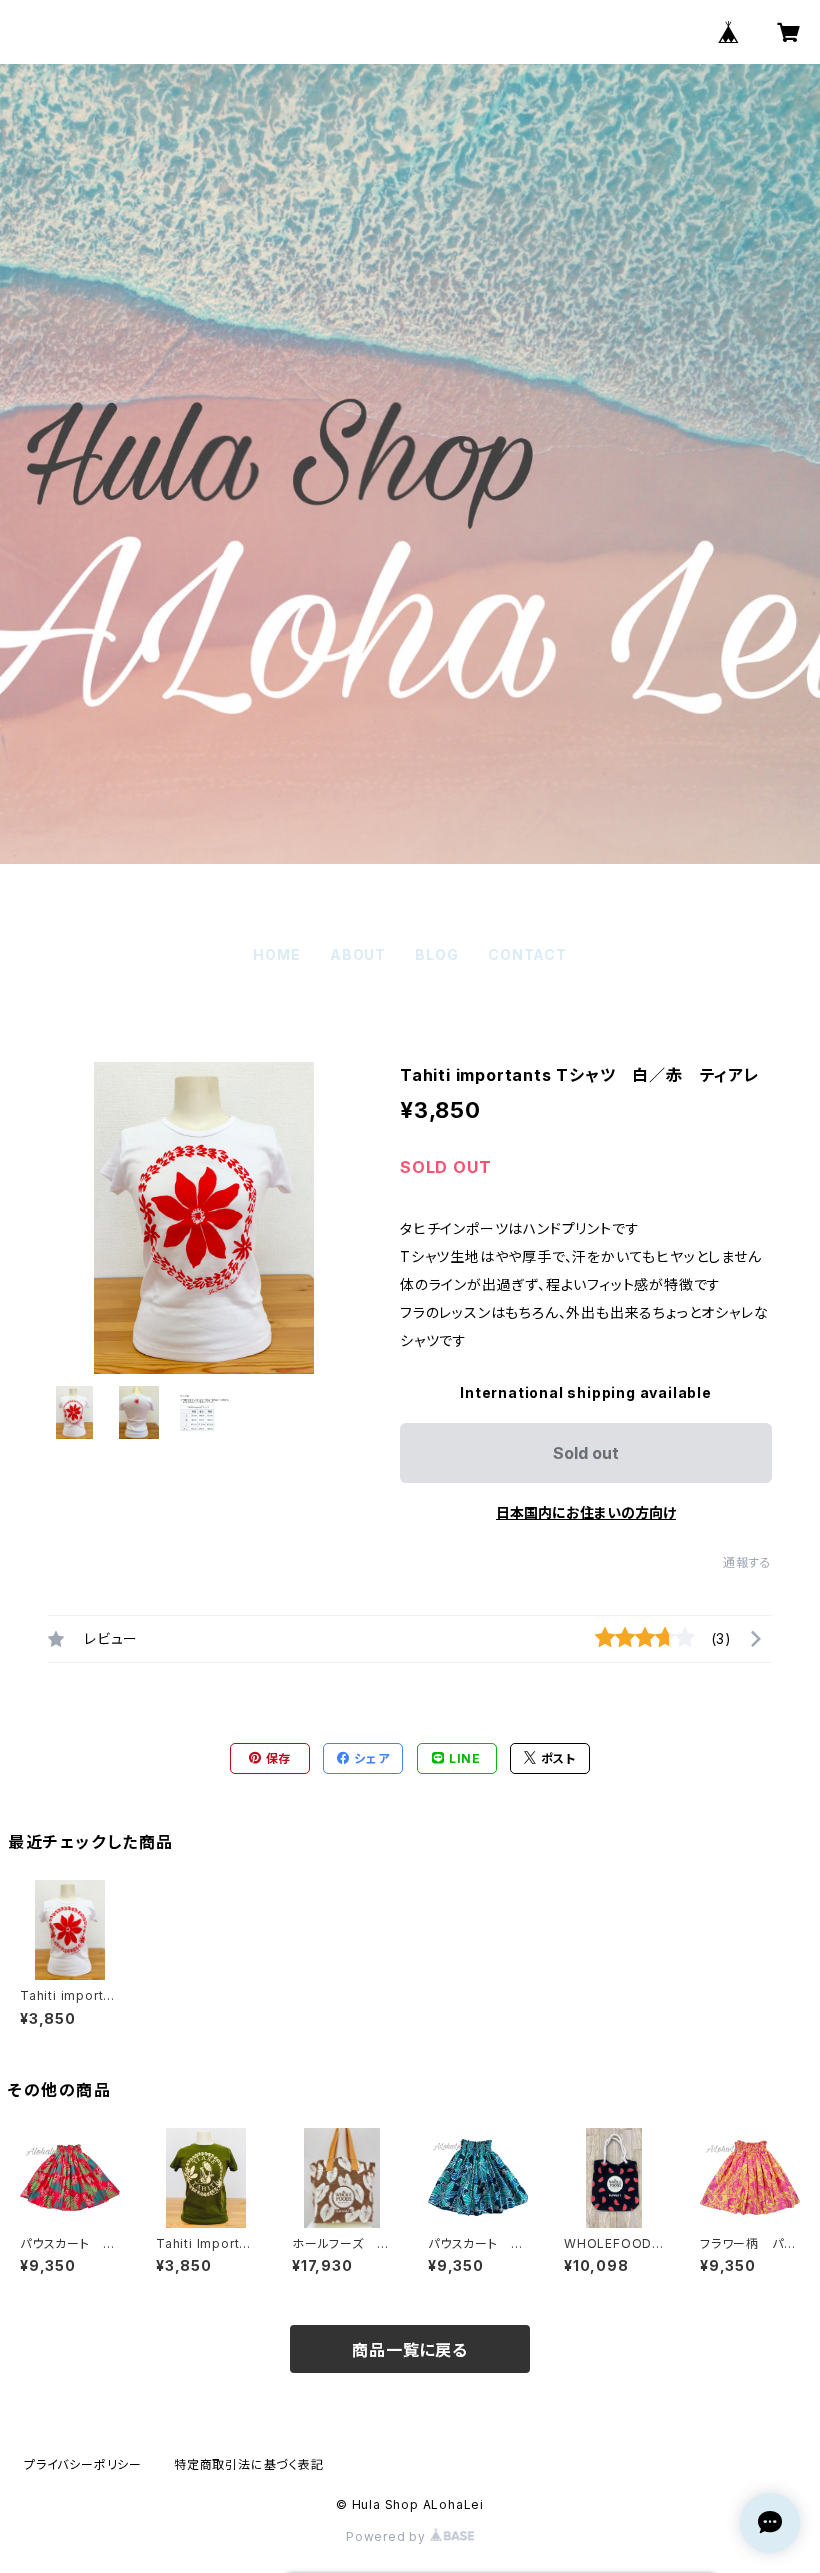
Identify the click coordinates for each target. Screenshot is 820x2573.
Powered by (388, 2536)
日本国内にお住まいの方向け (586, 1512)
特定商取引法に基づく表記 (249, 2464)
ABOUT (358, 954)
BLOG (436, 954)
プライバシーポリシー (83, 2464)
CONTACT (527, 954)
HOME (276, 954)
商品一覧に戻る (410, 2350)
